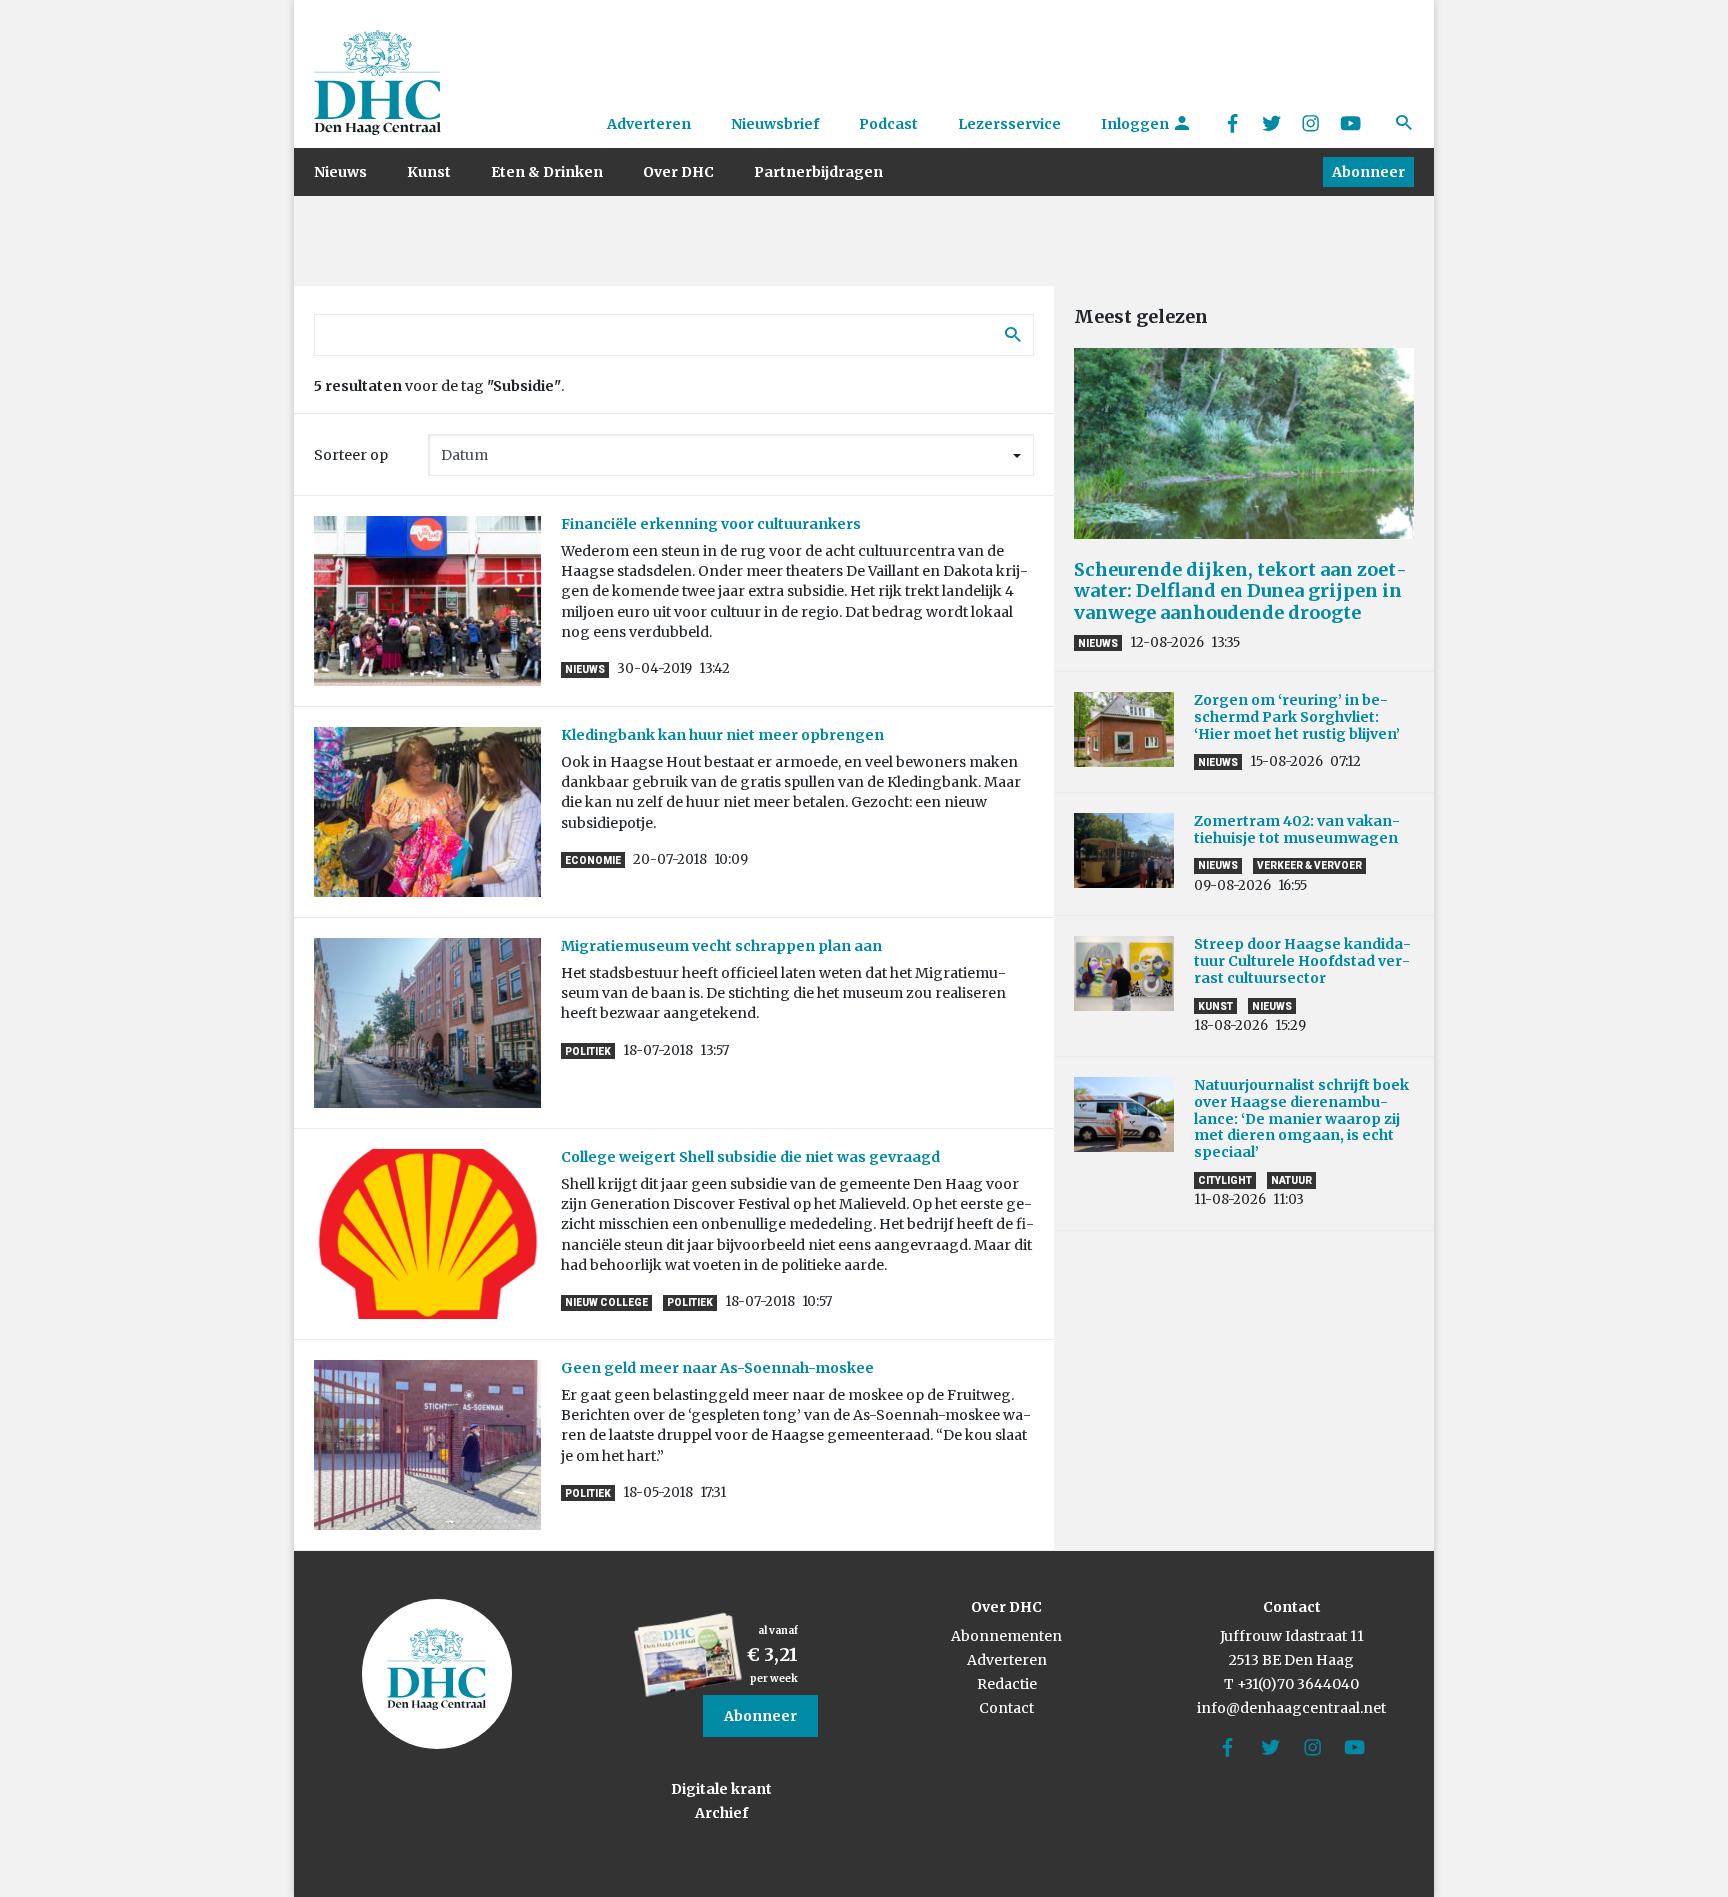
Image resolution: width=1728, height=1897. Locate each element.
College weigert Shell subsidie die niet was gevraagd (750, 1157)
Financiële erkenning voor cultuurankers (711, 524)
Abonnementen (1006, 1636)
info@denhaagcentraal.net (1291, 1708)
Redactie (1007, 1684)
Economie (593, 860)
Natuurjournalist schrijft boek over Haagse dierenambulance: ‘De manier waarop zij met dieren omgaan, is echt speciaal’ (1301, 1118)
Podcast (888, 124)
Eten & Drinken (547, 172)
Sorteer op (351, 455)
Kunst (429, 172)
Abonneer (1368, 172)
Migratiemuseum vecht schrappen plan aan (721, 946)
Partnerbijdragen (818, 172)
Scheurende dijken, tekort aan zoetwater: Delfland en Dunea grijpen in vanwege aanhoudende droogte (1240, 591)
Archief (721, 1813)
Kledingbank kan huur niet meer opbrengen (722, 735)
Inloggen (1136, 124)
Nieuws (340, 172)
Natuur (1291, 1180)
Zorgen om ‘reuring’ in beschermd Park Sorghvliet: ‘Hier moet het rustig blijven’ (1297, 717)
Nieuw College (606, 1302)
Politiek (588, 1051)
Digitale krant (721, 1789)
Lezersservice (1009, 124)
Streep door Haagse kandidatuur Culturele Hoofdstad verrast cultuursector (1302, 961)
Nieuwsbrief (775, 124)
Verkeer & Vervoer (1309, 865)
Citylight (1225, 1180)
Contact (1006, 1708)
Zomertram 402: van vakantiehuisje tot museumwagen (1299, 829)
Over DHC (678, 172)
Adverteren (649, 124)
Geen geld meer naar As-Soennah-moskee (717, 1368)
